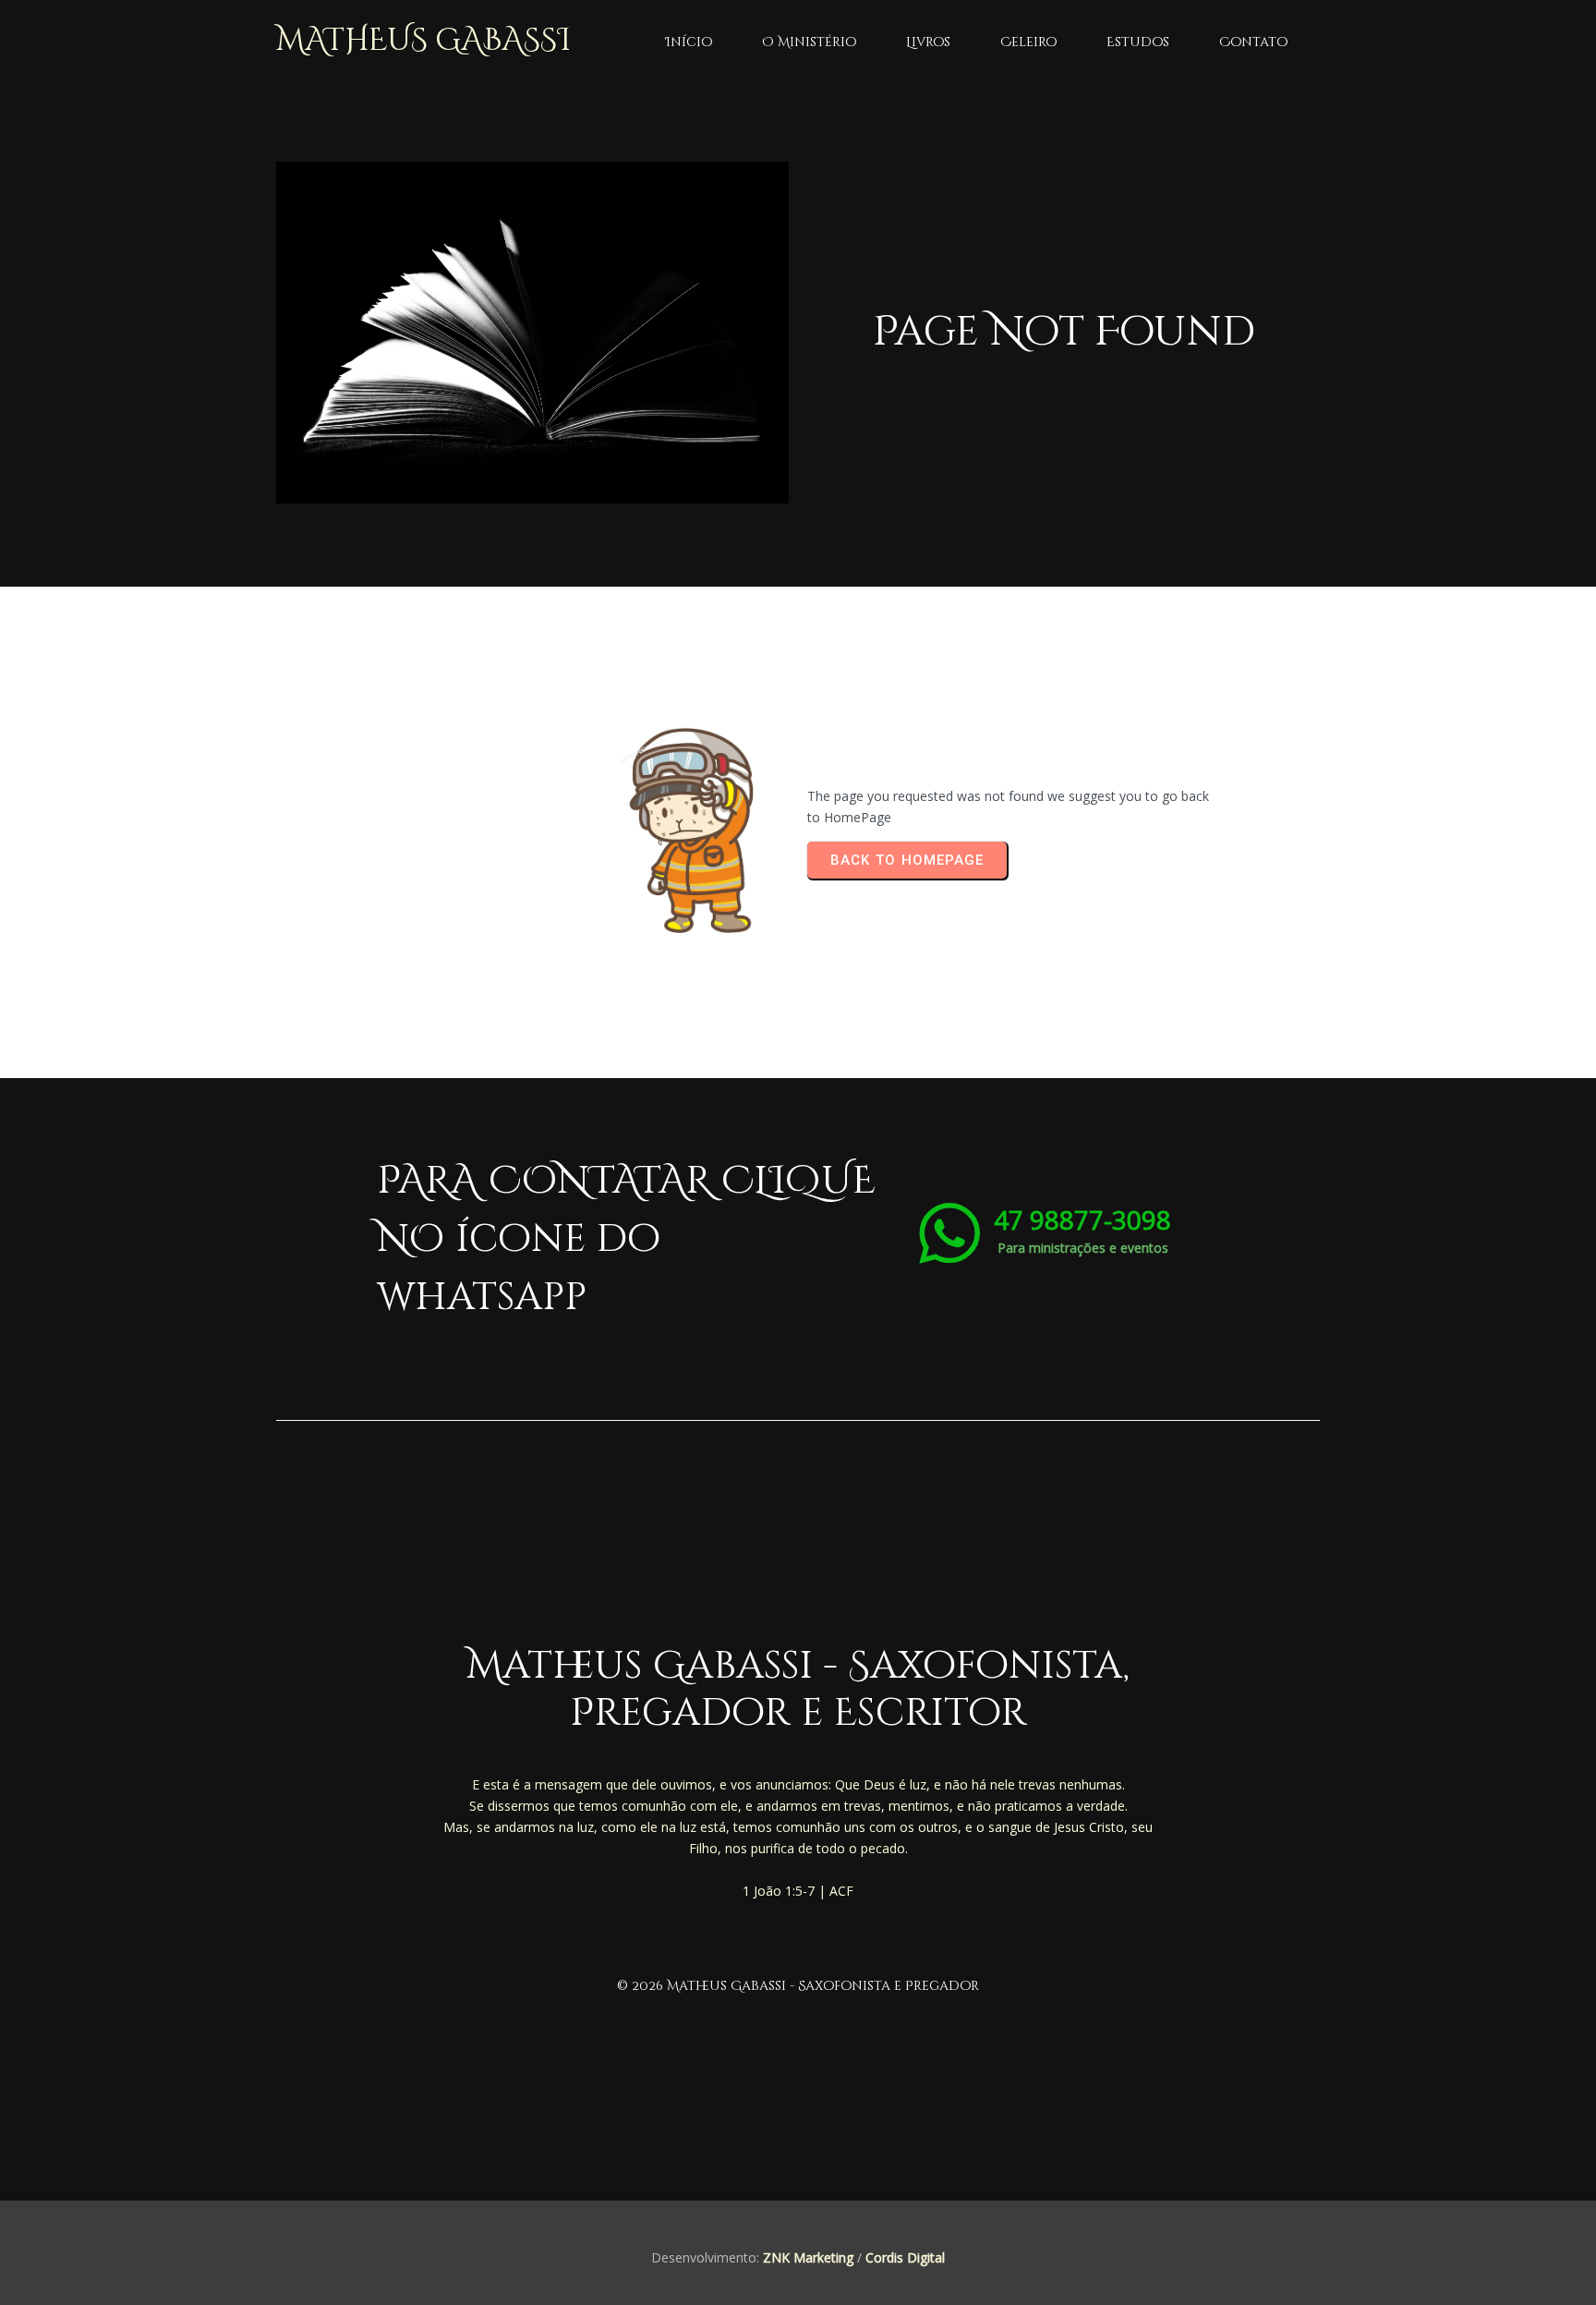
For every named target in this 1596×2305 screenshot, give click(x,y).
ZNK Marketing (808, 2257)
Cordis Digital (905, 2257)
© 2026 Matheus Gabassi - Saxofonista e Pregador (798, 1986)
